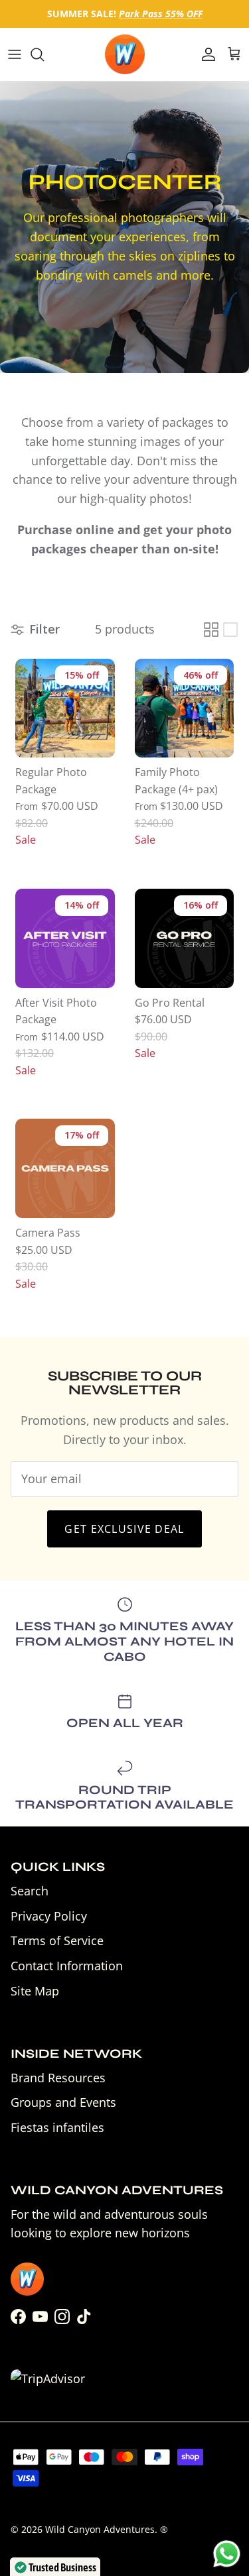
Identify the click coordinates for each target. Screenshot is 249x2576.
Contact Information (67, 1966)
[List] (230, 630)
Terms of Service (57, 1940)
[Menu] (15, 54)
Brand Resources (58, 2078)
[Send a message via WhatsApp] (227, 2554)
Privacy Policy (49, 1916)
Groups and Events (63, 2102)
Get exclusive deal (124, 1529)
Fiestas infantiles (57, 2127)
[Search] (44, 54)
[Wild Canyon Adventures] (125, 54)
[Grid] (211, 630)
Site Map (35, 1991)
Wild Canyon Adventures (100, 2529)
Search (30, 1891)
